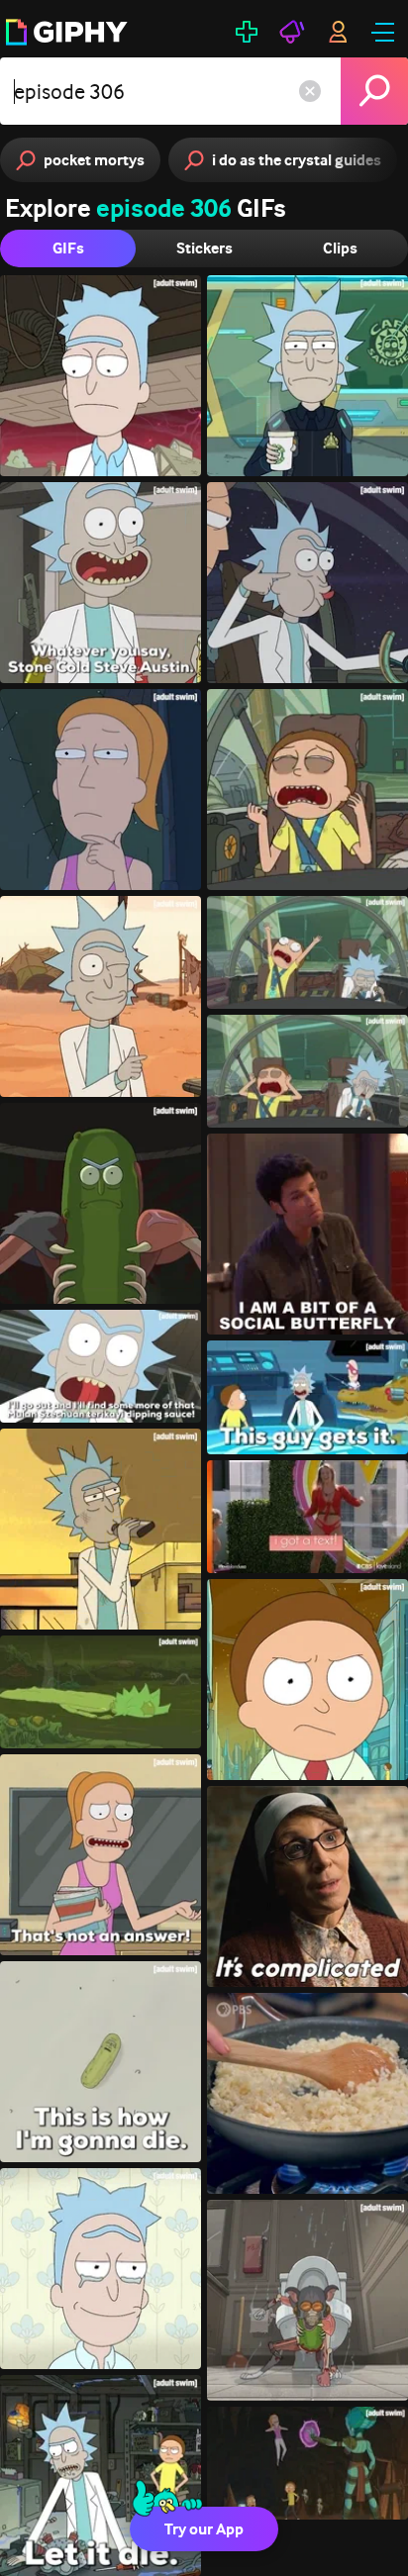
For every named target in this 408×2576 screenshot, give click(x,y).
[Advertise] (292, 32)
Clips (340, 248)
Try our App (204, 2529)
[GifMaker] (247, 32)
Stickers (204, 248)
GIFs (68, 248)
